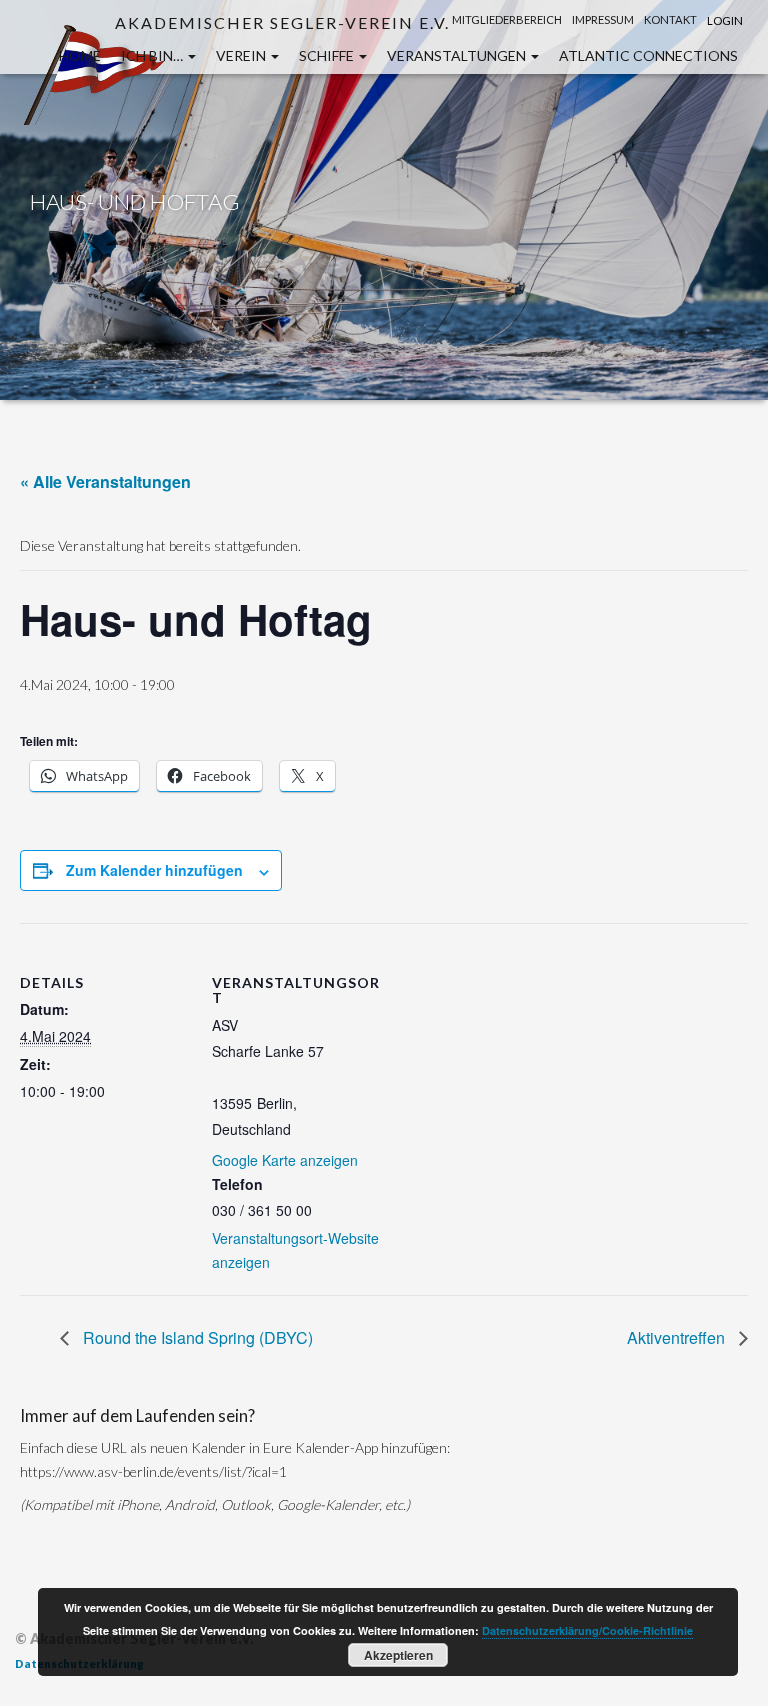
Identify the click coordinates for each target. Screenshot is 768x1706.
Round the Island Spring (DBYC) (196, 1337)
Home (80, 55)
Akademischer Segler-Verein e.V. (282, 22)
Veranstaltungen (458, 55)
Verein (242, 55)
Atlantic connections (648, 55)
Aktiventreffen (678, 1337)
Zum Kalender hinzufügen (154, 870)
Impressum (603, 19)
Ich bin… (153, 55)
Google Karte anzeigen (285, 1160)
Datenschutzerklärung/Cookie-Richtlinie (587, 1630)
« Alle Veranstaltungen (105, 481)
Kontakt (670, 19)
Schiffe (328, 55)
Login (725, 20)
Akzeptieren (398, 1655)
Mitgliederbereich (507, 19)
